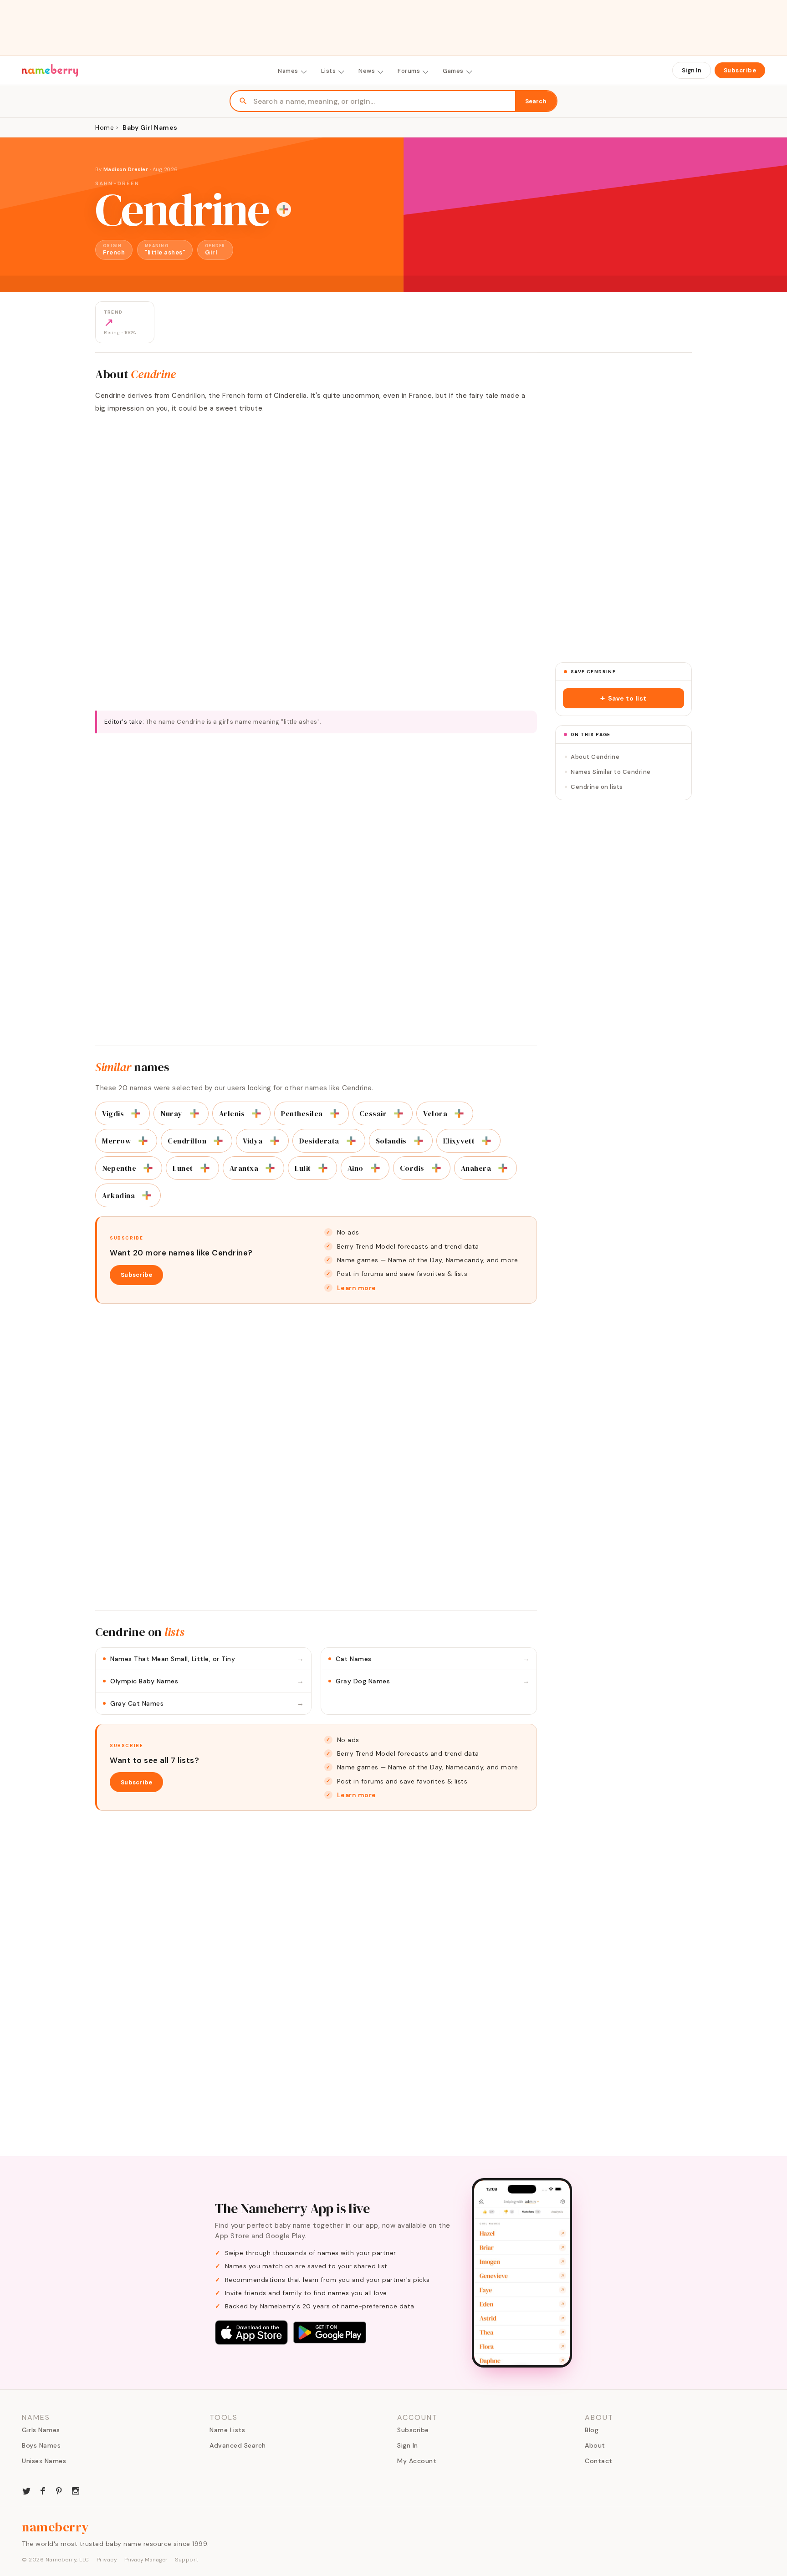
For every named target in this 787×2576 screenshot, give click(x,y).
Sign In (692, 70)
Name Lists (227, 2430)
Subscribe (740, 70)
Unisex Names (44, 2461)
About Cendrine (595, 757)
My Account (417, 2461)
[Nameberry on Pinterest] (59, 2490)
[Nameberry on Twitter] (26, 2490)
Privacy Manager (146, 2560)
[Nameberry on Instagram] (76, 2490)
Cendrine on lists (597, 787)
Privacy (107, 2560)
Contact (599, 2461)
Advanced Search (238, 2445)
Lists (329, 71)
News (367, 71)
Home (105, 127)
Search (536, 101)
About (595, 2445)
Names (288, 71)
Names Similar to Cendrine (611, 772)
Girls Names (41, 2430)
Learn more (357, 1288)
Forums (409, 71)
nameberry (56, 2527)
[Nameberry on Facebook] (43, 2490)
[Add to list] (284, 209)
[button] (623, 698)
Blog (592, 2430)
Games (453, 71)
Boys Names (41, 2445)
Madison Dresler (126, 169)
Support (187, 2560)
